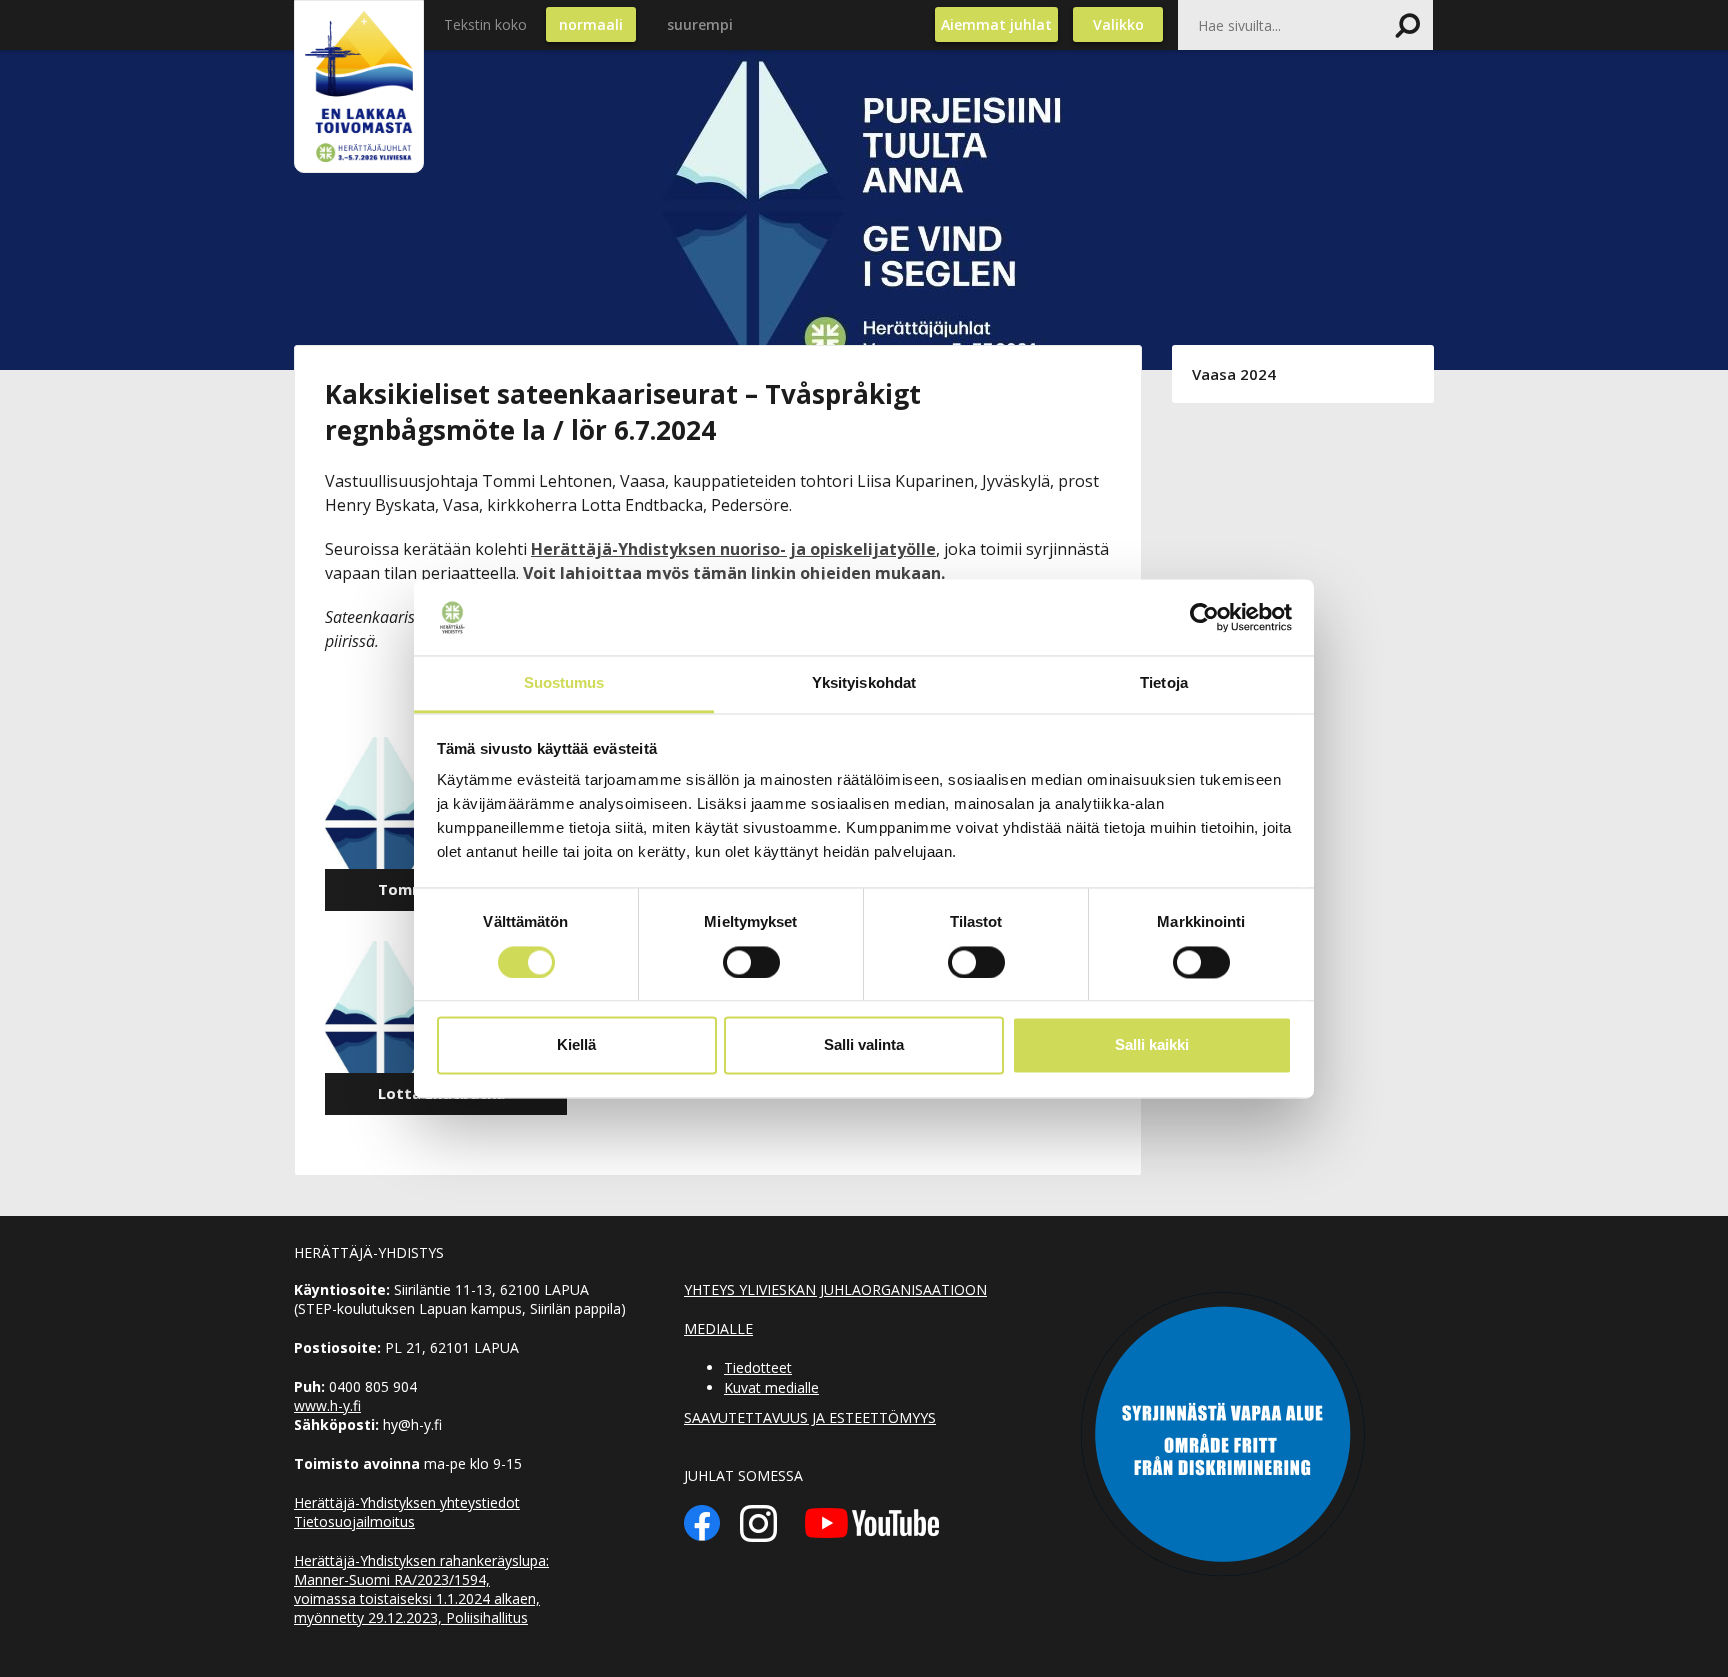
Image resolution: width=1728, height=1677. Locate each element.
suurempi (700, 24)
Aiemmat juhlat (996, 24)
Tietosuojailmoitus (354, 1521)
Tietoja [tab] (1164, 683)
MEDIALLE (718, 1328)
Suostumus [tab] (564, 683)
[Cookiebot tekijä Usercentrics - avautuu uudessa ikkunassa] (1204, 617)
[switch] (751, 962)
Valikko (1118, 24)
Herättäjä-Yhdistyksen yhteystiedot (407, 1502)
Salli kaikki (1152, 1045)
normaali (591, 24)
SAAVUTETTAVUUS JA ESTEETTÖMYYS (810, 1417)
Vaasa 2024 (1234, 374)
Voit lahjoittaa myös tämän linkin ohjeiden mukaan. (734, 573)
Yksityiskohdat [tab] (864, 683)
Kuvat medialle (771, 1387)
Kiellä (576, 1045)
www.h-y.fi (327, 1405)
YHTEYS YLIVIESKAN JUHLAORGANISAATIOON (835, 1289)
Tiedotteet (758, 1367)
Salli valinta (864, 1045)
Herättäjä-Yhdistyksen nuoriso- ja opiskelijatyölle (733, 549)
